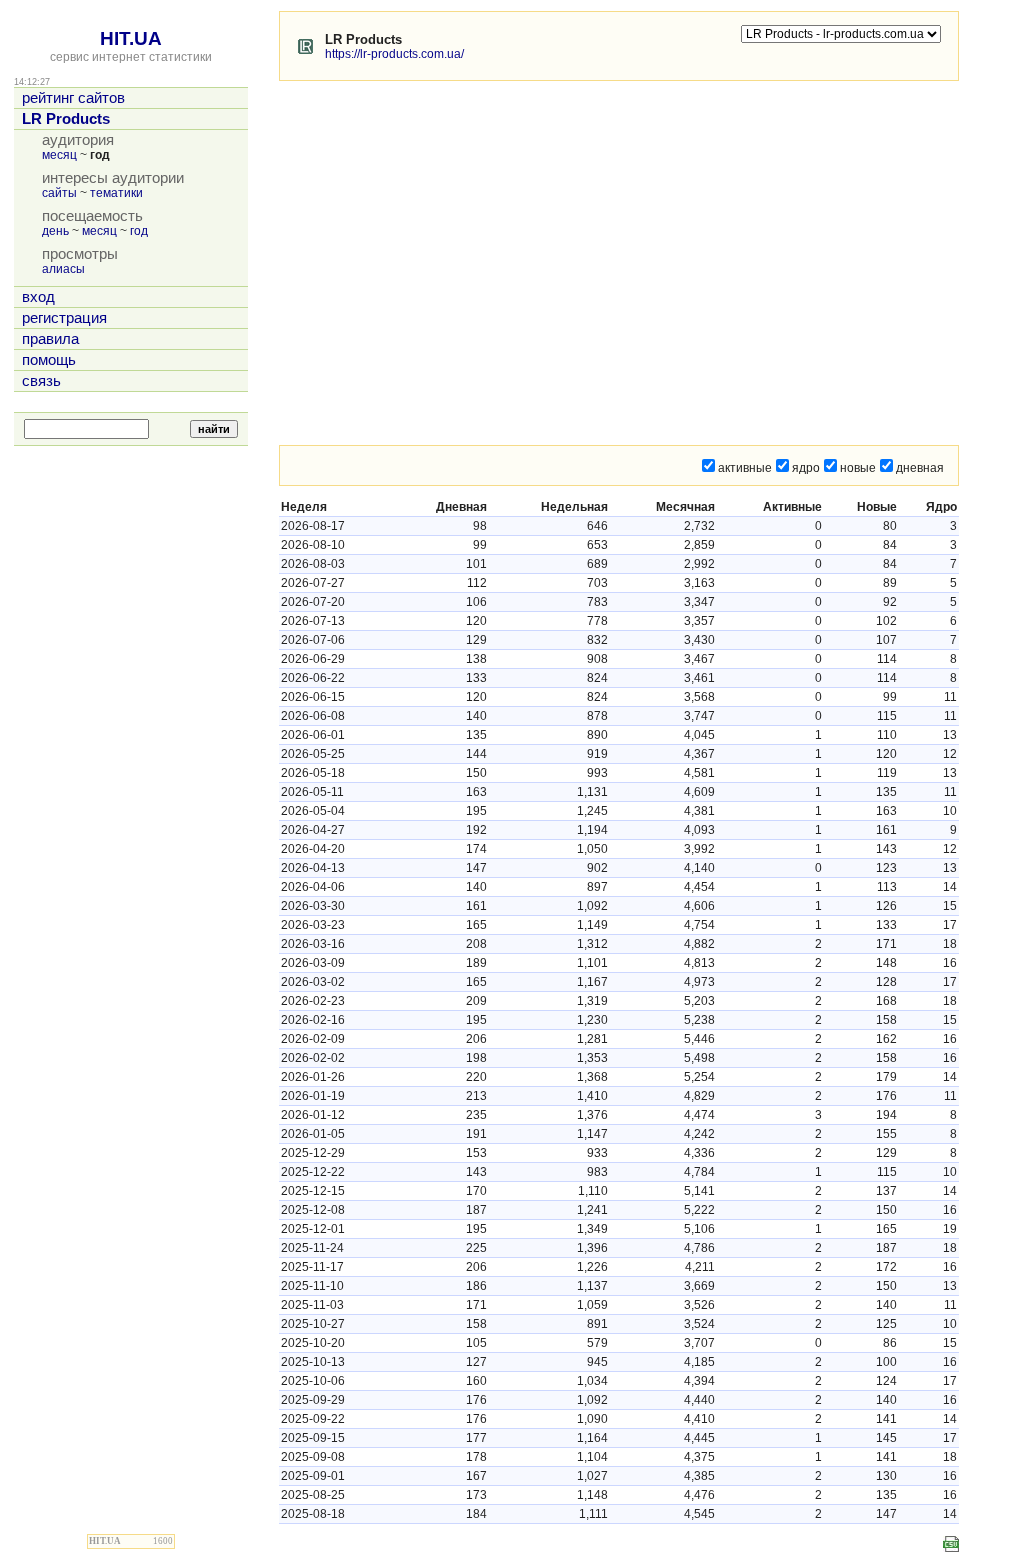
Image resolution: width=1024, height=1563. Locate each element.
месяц (59, 155)
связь (41, 381)
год (139, 231)
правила (50, 339)
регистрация (64, 318)
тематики (116, 193)
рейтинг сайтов (73, 98)
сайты (59, 193)
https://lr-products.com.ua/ (394, 54)
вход (38, 297)
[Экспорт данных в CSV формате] (951, 1544)
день (55, 231)
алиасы (63, 269)
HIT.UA (131, 38)
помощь (49, 360)
